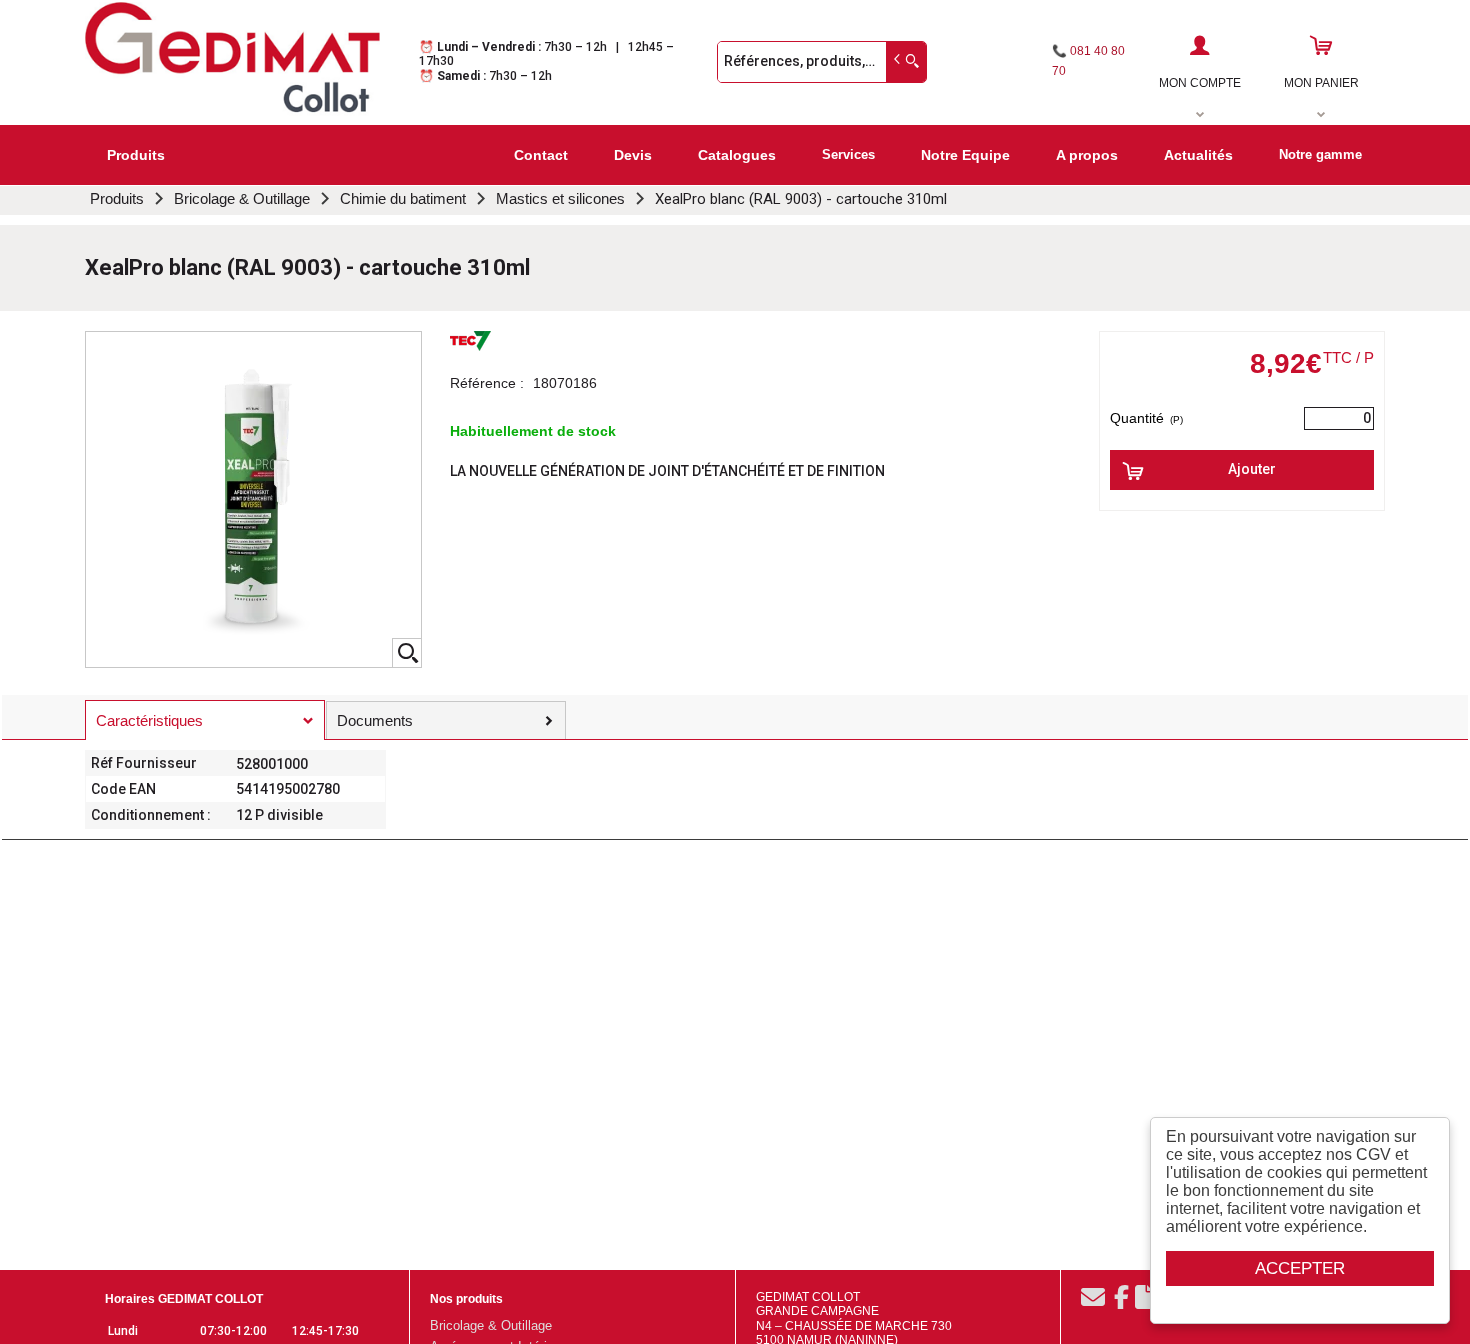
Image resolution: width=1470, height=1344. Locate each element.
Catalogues (737, 155)
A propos (1087, 155)
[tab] (205, 720)
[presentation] (205, 720)
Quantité (1146, 418)
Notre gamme (1320, 154)
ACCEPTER (1300, 1268)
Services (848, 154)
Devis (633, 155)
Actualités (1198, 155)
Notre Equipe (965, 155)
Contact (541, 155)
